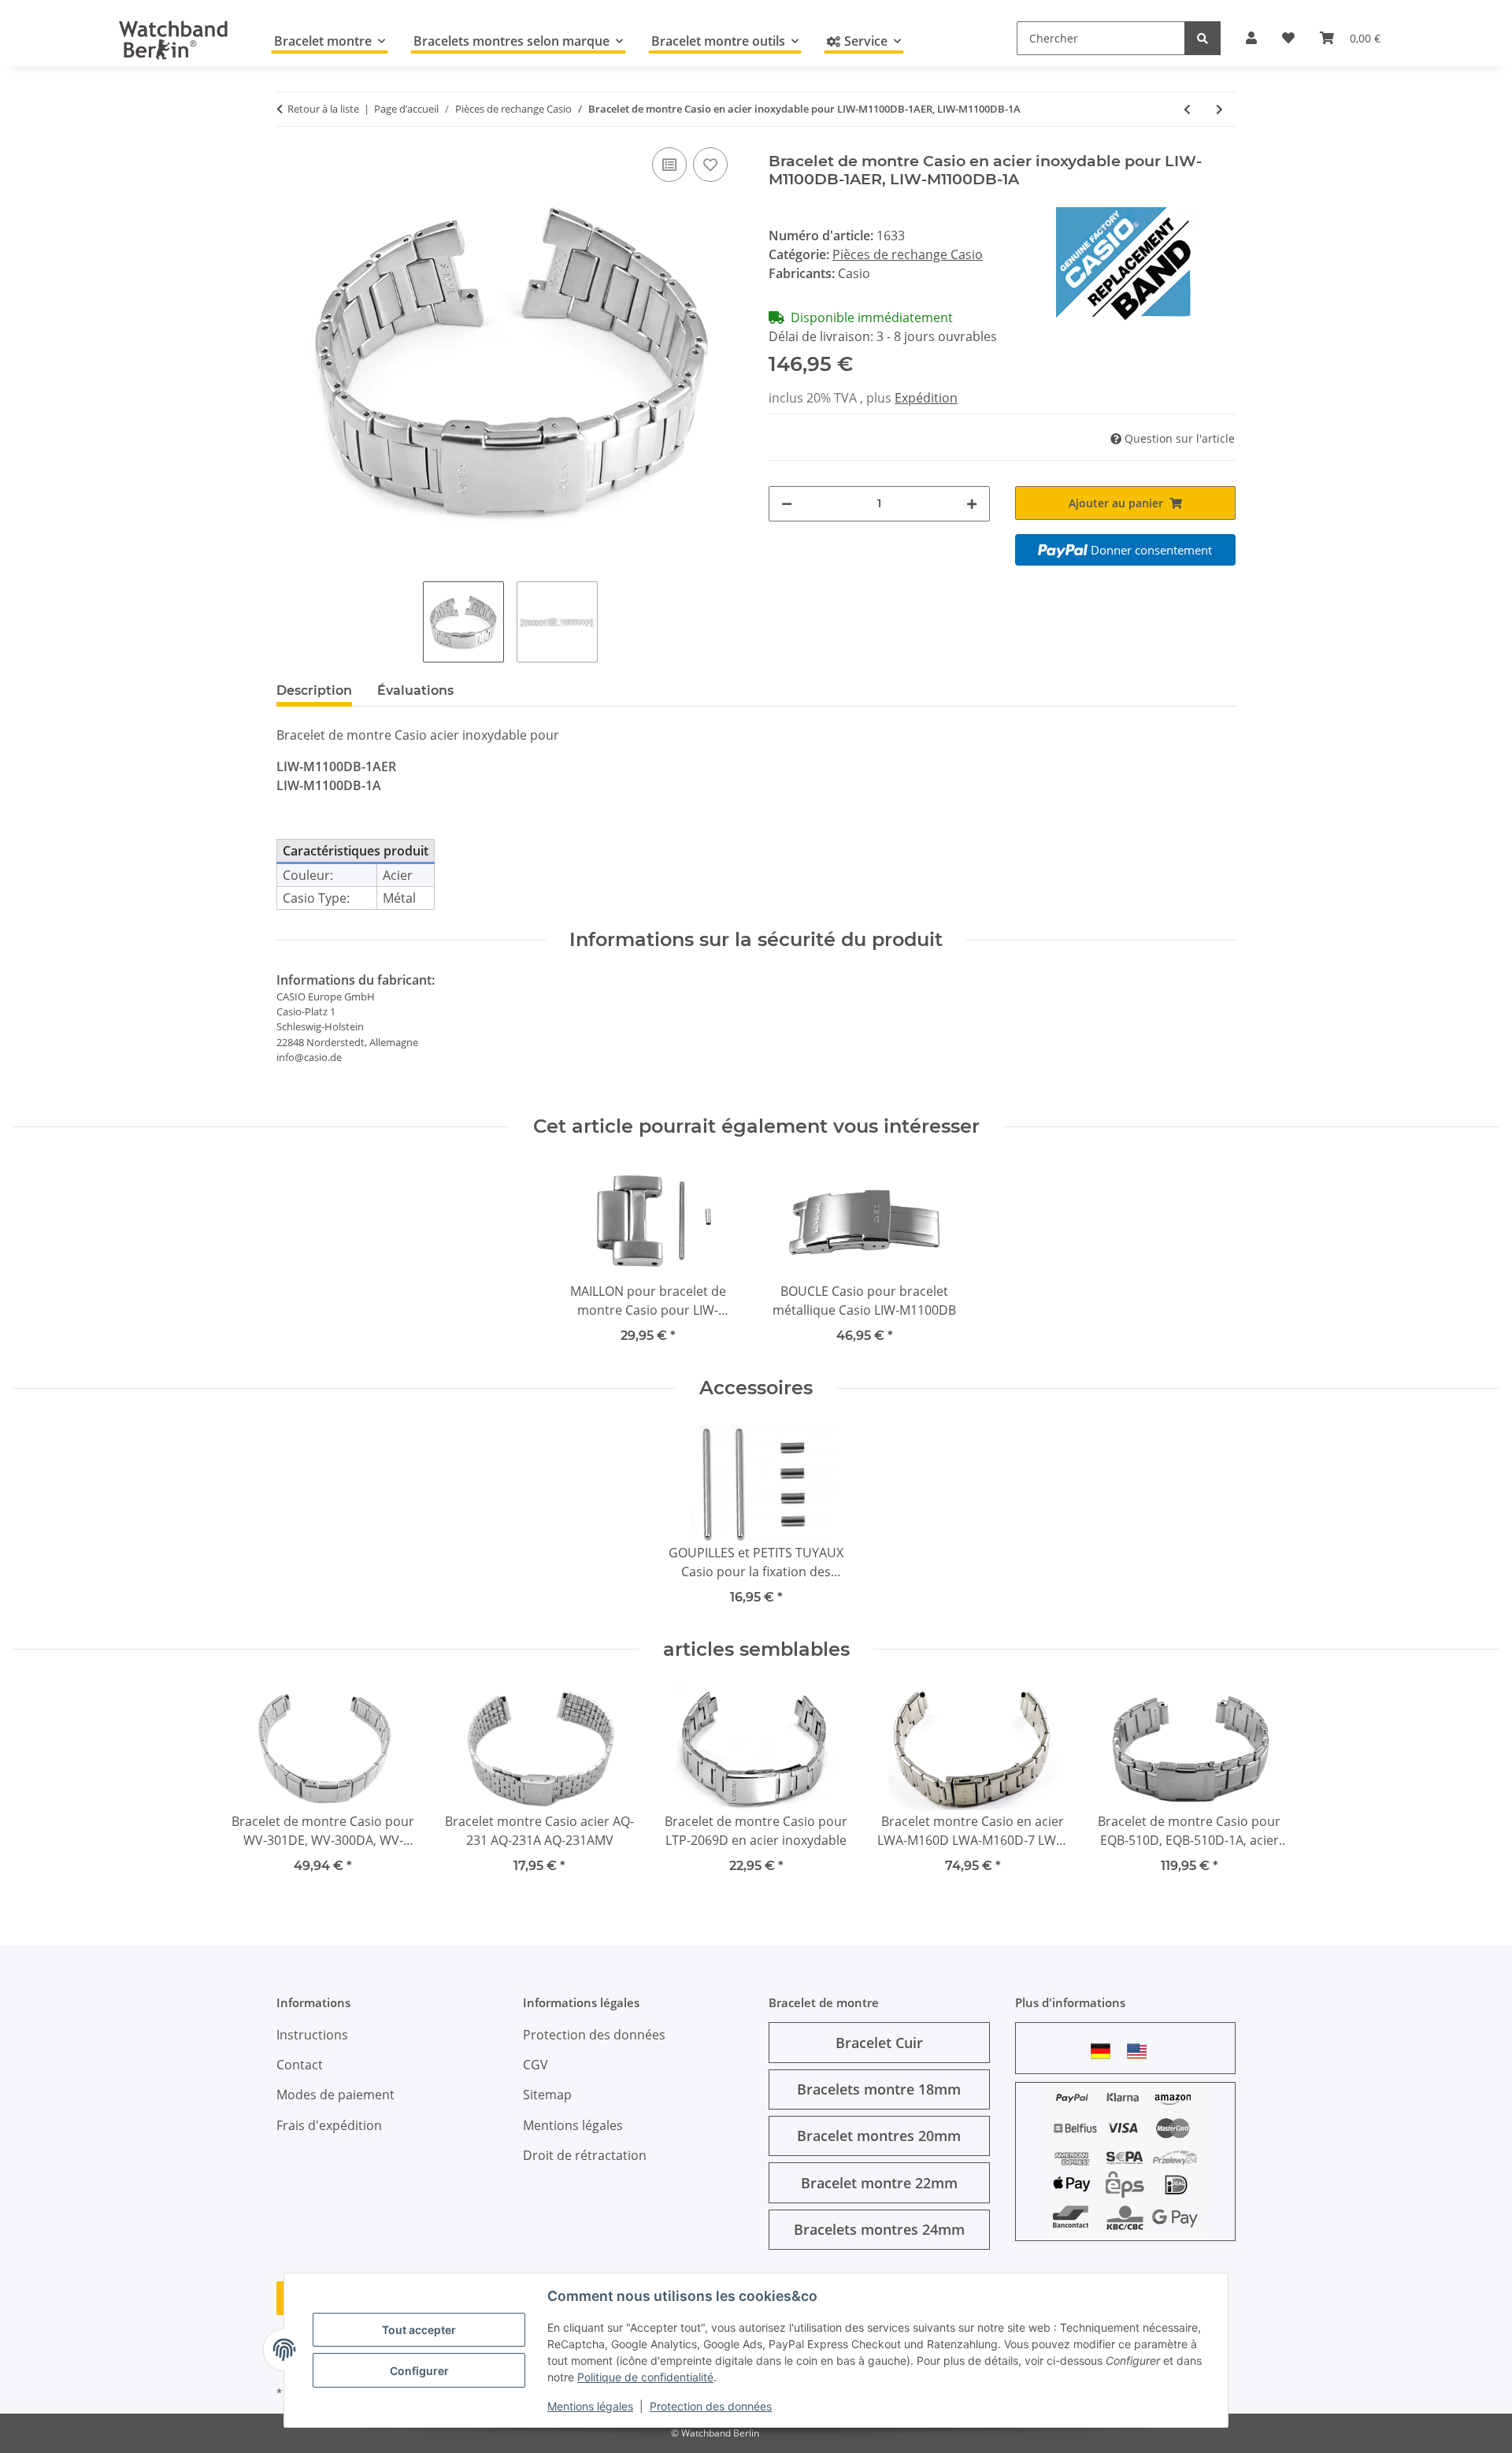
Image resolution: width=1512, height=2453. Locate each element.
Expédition (926, 398)
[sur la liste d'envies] (710, 165)
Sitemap (547, 2095)
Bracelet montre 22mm (879, 2183)
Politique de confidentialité (645, 2377)
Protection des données (711, 2406)
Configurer (419, 2371)
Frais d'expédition (329, 2125)
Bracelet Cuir (879, 2043)
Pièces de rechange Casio (908, 254)
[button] (1251, 38)
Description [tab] (314, 690)
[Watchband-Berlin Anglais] (1141, 2051)
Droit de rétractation (585, 2155)
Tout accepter (419, 2330)
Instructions (312, 2035)
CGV (535, 2065)
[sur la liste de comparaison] (669, 165)
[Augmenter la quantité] (972, 504)
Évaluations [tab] (415, 690)
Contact (300, 2065)
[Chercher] (1203, 38)
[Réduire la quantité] (787, 504)
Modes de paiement (335, 2095)
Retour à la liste (323, 109)
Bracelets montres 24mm (879, 2229)
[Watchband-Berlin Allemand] (1105, 2051)
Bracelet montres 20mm (879, 2136)
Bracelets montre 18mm (879, 2089)
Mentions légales (590, 2406)
